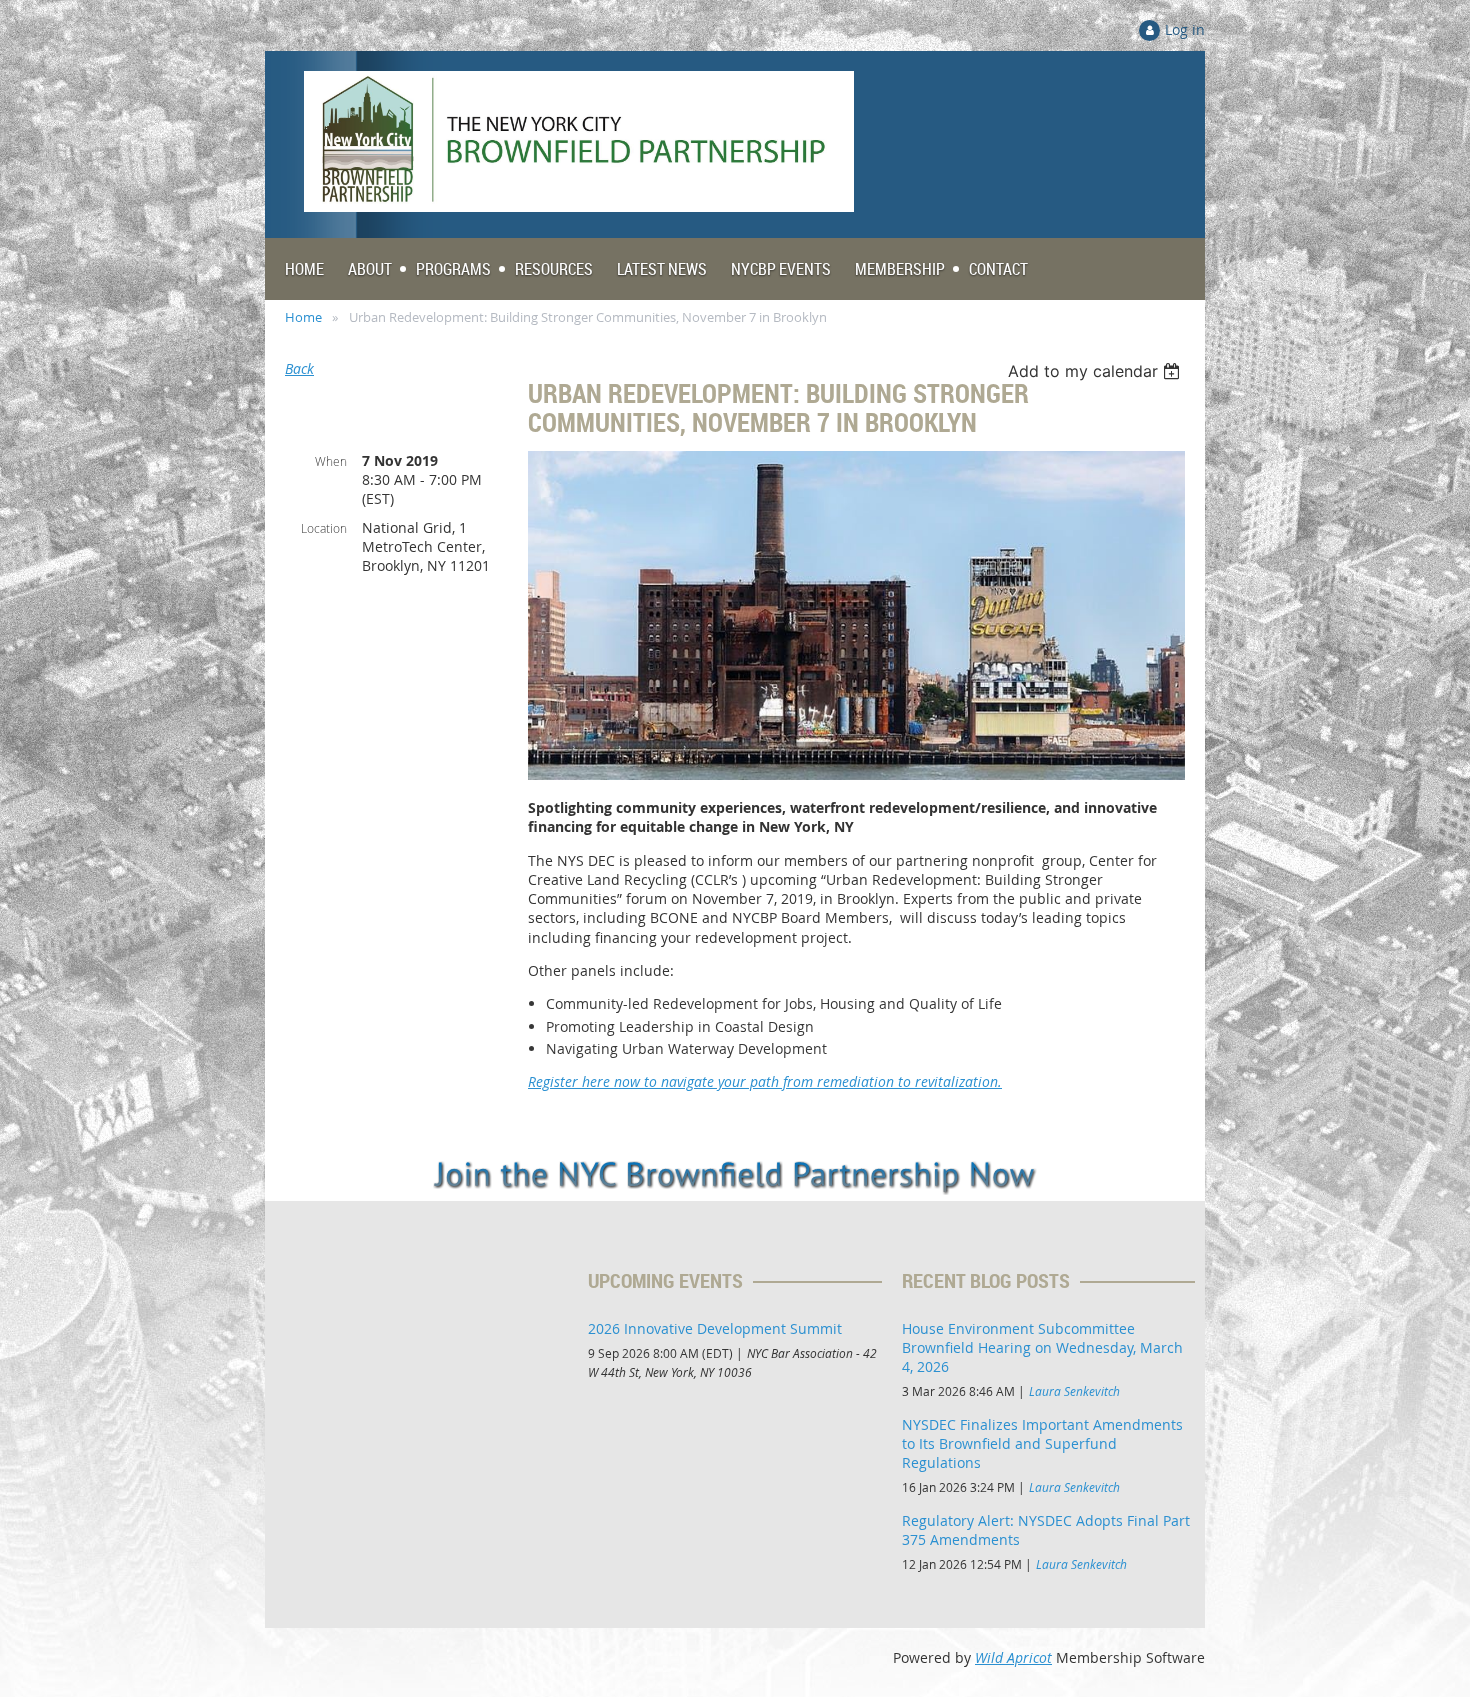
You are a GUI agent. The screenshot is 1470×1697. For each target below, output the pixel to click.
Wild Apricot (1013, 1657)
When (331, 461)
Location (324, 528)
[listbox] (1096, 371)
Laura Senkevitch (1074, 1391)
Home (303, 317)
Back (299, 368)
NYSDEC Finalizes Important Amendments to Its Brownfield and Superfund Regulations (1042, 1443)
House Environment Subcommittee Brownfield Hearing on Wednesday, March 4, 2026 (1042, 1347)
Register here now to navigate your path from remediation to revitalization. (765, 1081)
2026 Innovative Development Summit (715, 1328)
